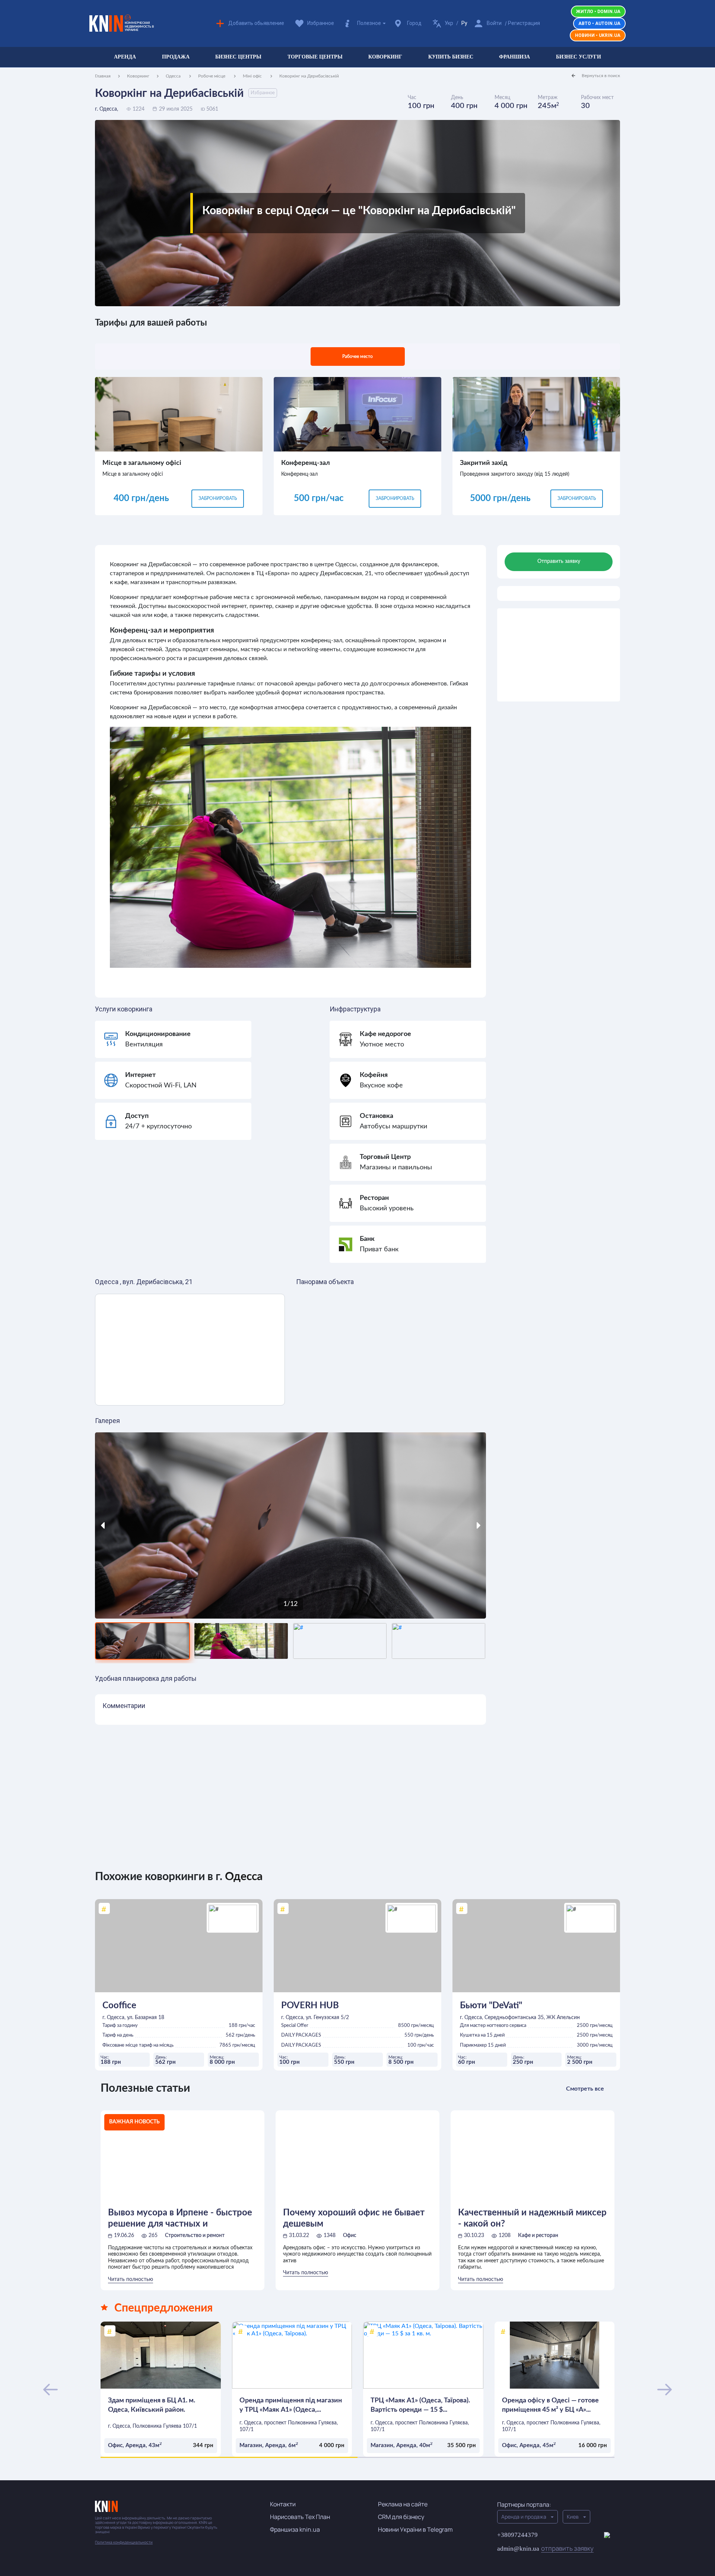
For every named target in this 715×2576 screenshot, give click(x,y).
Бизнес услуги (579, 57)
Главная (103, 76)
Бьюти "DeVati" (491, 2006)
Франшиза (514, 57)
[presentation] (144, 1525)
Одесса (174, 76)
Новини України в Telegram (415, 2529)
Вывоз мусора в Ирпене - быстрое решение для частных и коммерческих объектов (180, 2219)
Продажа (176, 57)
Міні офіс (253, 76)
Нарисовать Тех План (300, 2517)
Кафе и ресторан (538, 2236)
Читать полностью (131, 2279)
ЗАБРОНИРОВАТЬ (218, 498)
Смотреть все (585, 2089)
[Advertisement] (559, 655)
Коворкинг (385, 57)
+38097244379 (517, 2535)
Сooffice (119, 2006)
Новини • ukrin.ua (598, 35)
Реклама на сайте (403, 2504)
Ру (464, 23)
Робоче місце (212, 76)
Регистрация (524, 23)
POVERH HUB (310, 2006)
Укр (449, 23)
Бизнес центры (238, 57)
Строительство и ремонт (195, 2236)
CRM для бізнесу (401, 2517)
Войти (494, 23)
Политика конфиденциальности (124, 2542)
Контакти (283, 2504)
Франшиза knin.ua (295, 2529)
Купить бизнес (451, 57)
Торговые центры (315, 57)
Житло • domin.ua (598, 12)
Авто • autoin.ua (599, 23)
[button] (229, 2457)
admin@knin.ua (545, 2548)
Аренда (125, 57)
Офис (350, 2236)
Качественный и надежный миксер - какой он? (532, 2218)
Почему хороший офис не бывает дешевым (354, 2218)
